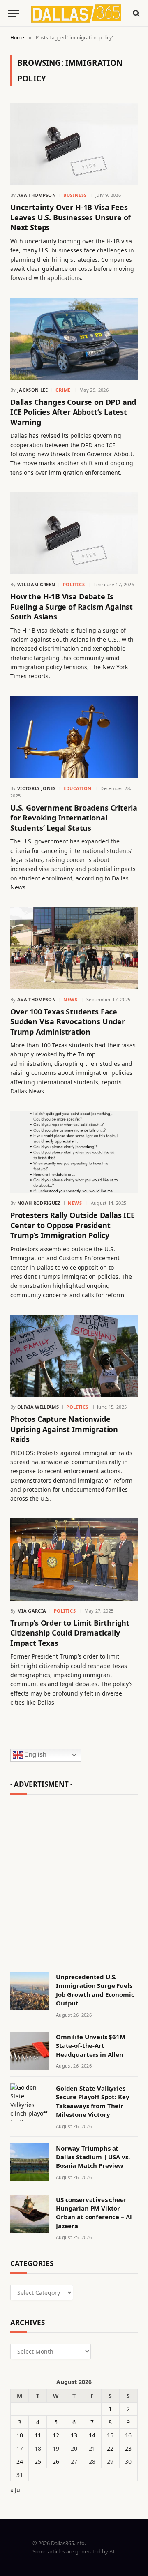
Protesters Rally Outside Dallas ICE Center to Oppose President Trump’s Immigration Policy (73, 1225)
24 (20, 2462)
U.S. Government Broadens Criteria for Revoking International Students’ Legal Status (74, 818)
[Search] (135, 13)
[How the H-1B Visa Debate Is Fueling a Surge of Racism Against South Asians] (74, 533)
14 (92, 2435)
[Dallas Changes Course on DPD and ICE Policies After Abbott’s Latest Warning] (74, 339)
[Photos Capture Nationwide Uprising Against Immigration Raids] (74, 1356)
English (35, 1755)
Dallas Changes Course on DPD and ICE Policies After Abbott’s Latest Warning (73, 412)
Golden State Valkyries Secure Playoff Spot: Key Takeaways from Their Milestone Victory (92, 2101)
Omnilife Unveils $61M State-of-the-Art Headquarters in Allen (91, 2046)
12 (56, 2435)
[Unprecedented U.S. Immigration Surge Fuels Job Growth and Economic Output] (29, 1991)
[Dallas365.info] (76, 13)
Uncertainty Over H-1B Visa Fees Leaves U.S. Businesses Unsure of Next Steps (71, 217)
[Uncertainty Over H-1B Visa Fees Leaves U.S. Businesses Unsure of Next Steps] (74, 144)
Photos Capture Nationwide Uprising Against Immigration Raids (64, 1429)
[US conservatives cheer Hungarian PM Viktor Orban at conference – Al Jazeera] (29, 2214)
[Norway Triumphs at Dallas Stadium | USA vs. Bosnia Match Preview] (29, 2162)
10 (20, 2435)
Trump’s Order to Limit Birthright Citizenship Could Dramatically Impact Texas (70, 1633)
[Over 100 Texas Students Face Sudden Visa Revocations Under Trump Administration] (74, 948)
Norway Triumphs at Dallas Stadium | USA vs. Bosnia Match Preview (93, 2157)
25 (38, 2462)
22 (110, 2448)
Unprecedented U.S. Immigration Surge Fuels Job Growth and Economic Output (95, 1990)
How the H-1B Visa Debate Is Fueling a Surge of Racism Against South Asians (72, 606)
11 (38, 2435)
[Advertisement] (74, 1879)
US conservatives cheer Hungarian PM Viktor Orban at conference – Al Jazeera (94, 2213)
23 (128, 2448)
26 (56, 2462)
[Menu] (14, 13)
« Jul (16, 2490)
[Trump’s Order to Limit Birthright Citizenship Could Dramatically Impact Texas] (74, 1559)
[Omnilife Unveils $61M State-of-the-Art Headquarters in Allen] (29, 2051)
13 (74, 2435)
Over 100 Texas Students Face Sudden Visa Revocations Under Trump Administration (68, 1022)
